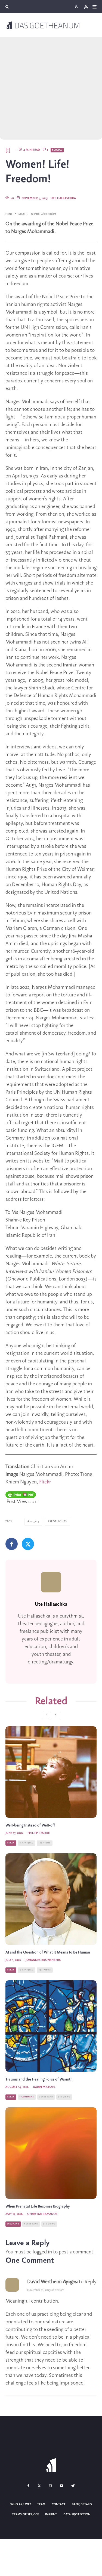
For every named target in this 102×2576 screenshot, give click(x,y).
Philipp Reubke (39, 1833)
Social (57, 150)
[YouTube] (61, 2486)
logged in (42, 2252)
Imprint (51, 2515)
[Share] (12, 1544)
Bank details (82, 2504)
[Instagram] (50, 2486)
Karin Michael (44, 2087)
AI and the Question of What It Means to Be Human (48, 1953)
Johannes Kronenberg (43, 1960)
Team (41, 2504)
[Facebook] (28, 2486)
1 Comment (27, 2097)
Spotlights (58, 1522)
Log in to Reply (81, 2282)
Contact (59, 2504)
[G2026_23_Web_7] (51, 1772)
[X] (39, 2486)
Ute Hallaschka (63, 198)
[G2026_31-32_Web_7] (51, 2026)
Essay (11, 1843)
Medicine (13, 2224)
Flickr (45, 1482)
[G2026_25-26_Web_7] (51, 1899)
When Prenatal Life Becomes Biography (38, 2207)
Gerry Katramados (42, 2214)
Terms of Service (25, 2515)
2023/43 (34, 1522)
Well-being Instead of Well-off (30, 1826)
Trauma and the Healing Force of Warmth (39, 2080)
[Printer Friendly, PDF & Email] (21, 1495)
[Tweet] (28, 1544)
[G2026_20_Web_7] (51, 2153)
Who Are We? (21, 2504)
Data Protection (77, 2515)
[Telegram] (73, 2486)
